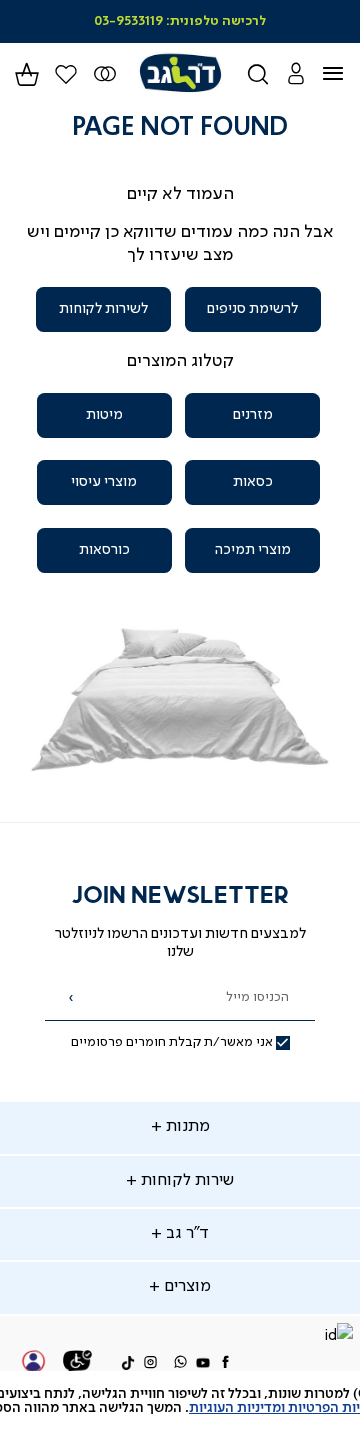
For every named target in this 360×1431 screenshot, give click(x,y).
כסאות (253, 482)
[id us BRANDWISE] (338, 1337)
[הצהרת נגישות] (78, 1364)
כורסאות (104, 550)
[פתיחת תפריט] (345, 74)
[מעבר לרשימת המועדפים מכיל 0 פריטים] (105, 74)
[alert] (180, 1401)
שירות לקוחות (185, 1181)
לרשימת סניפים (252, 309)
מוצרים (185, 1287)
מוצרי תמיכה (252, 550)
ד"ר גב (185, 1234)
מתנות (186, 1127)
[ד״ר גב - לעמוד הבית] (179, 73)
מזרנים (253, 415)
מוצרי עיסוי (104, 482)
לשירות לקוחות (103, 309)
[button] (295, 73)
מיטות (104, 415)
